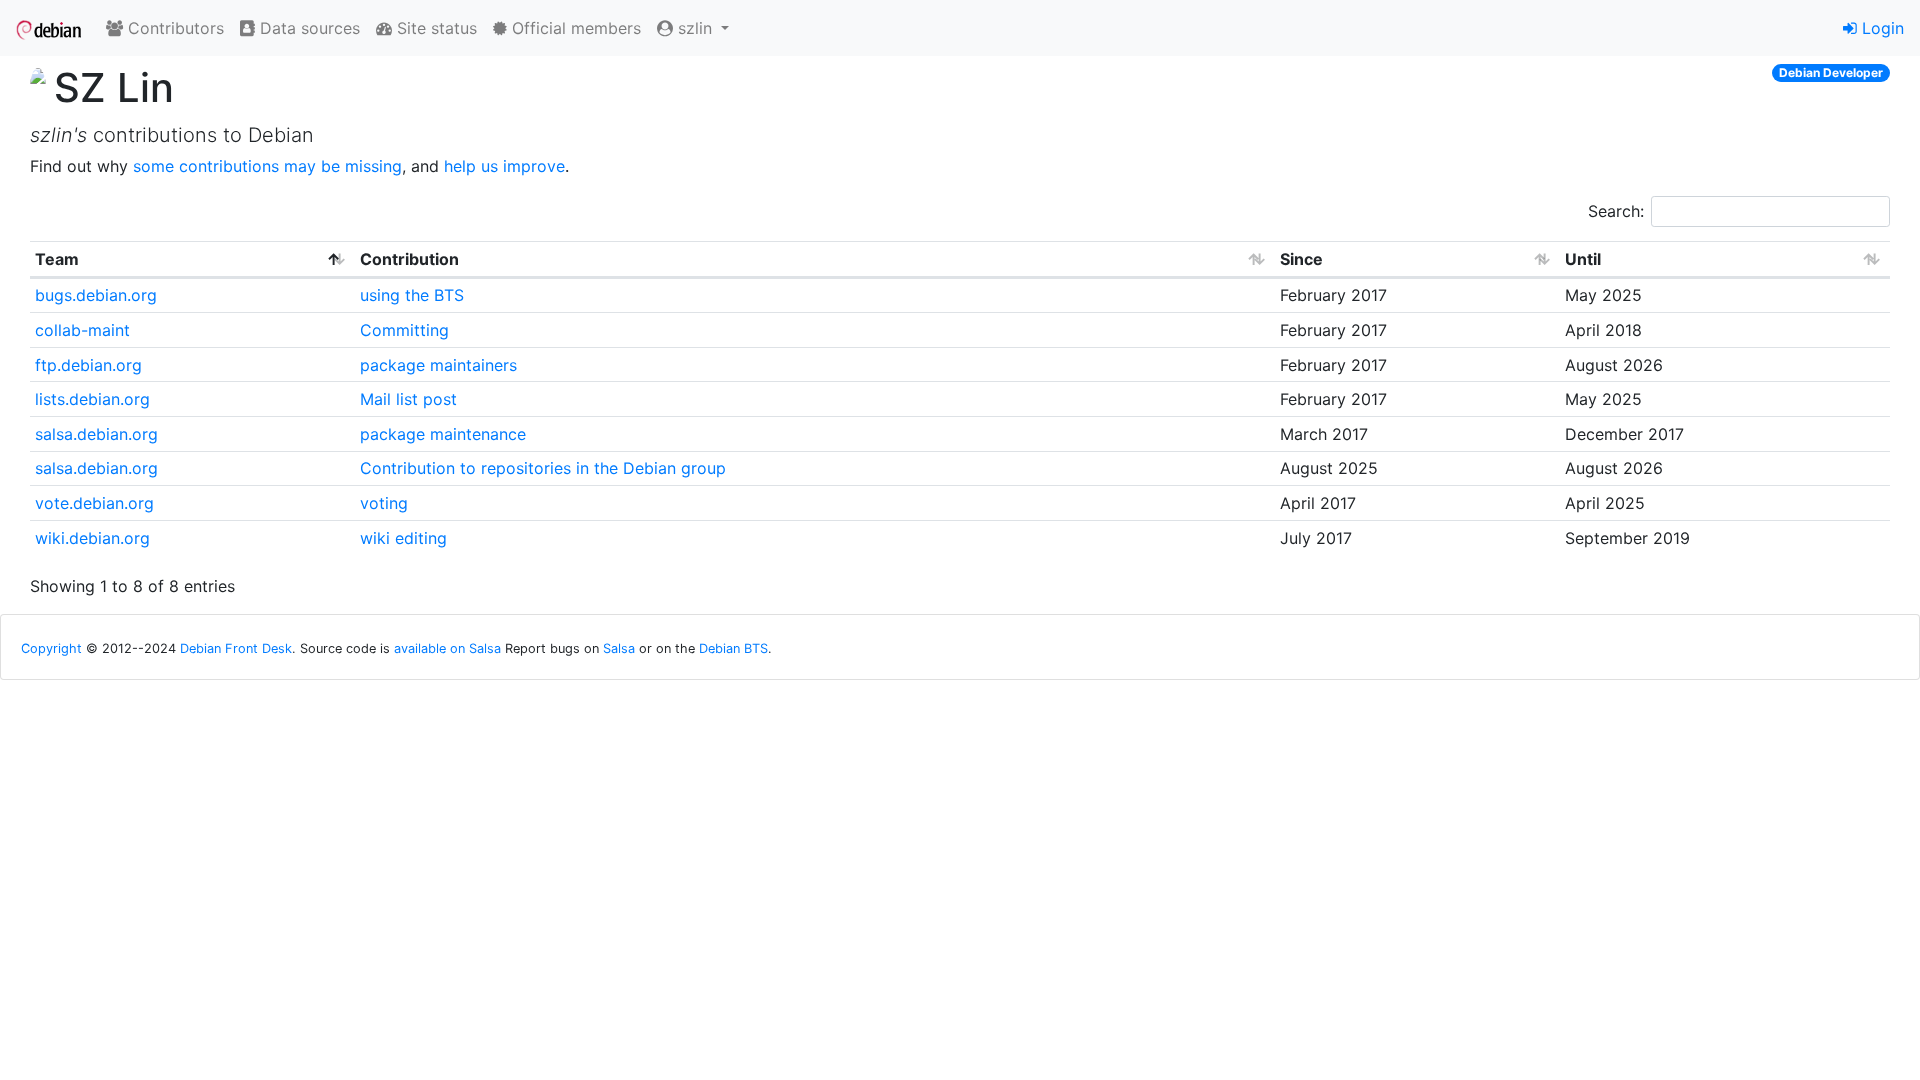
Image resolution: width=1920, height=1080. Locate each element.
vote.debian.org (94, 503)
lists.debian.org (92, 399)
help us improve (504, 166)
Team (57, 259)
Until (1583, 259)
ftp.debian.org (88, 365)
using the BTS (412, 295)
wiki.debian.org (92, 538)
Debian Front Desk (236, 648)
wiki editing (403, 538)
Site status (434, 28)
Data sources (307, 28)
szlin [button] (695, 28)
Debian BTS (733, 648)
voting (384, 503)
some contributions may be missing (267, 166)
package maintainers (438, 365)
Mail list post (408, 399)
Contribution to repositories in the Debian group (543, 468)
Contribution (409, 259)
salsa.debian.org (96, 434)
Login (1880, 28)
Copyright (51, 648)
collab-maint (82, 330)
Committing (404, 330)
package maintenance (443, 434)
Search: (1616, 211)
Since (1301, 259)
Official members (574, 28)
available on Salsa (447, 648)
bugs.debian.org (96, 295)
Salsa (619, 648)
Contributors (173, 28)
